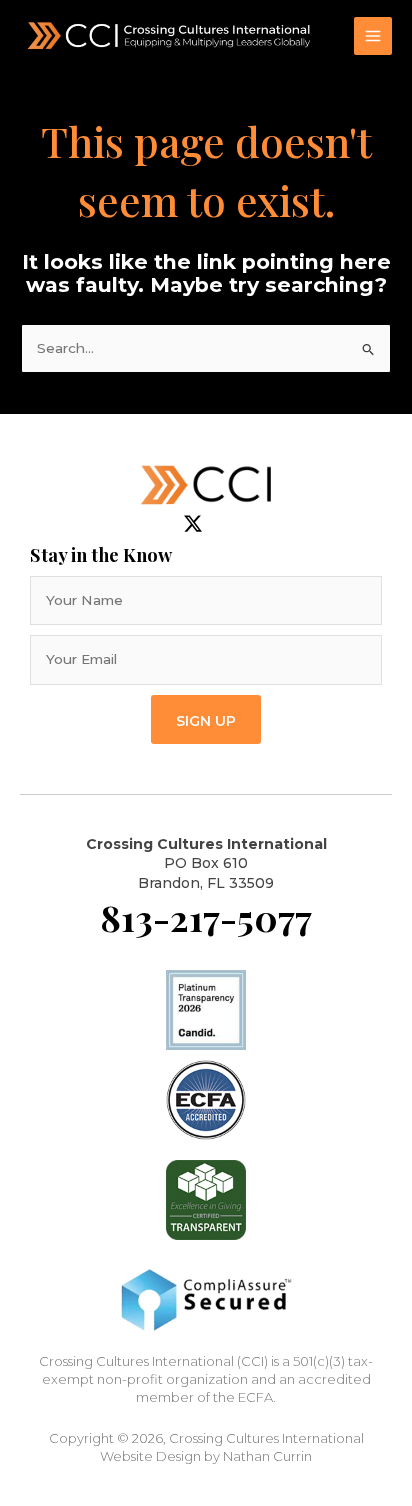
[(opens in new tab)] (206, 1099)
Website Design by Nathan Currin (206, 1456)
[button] (206, 719)
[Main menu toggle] (373, 36)
